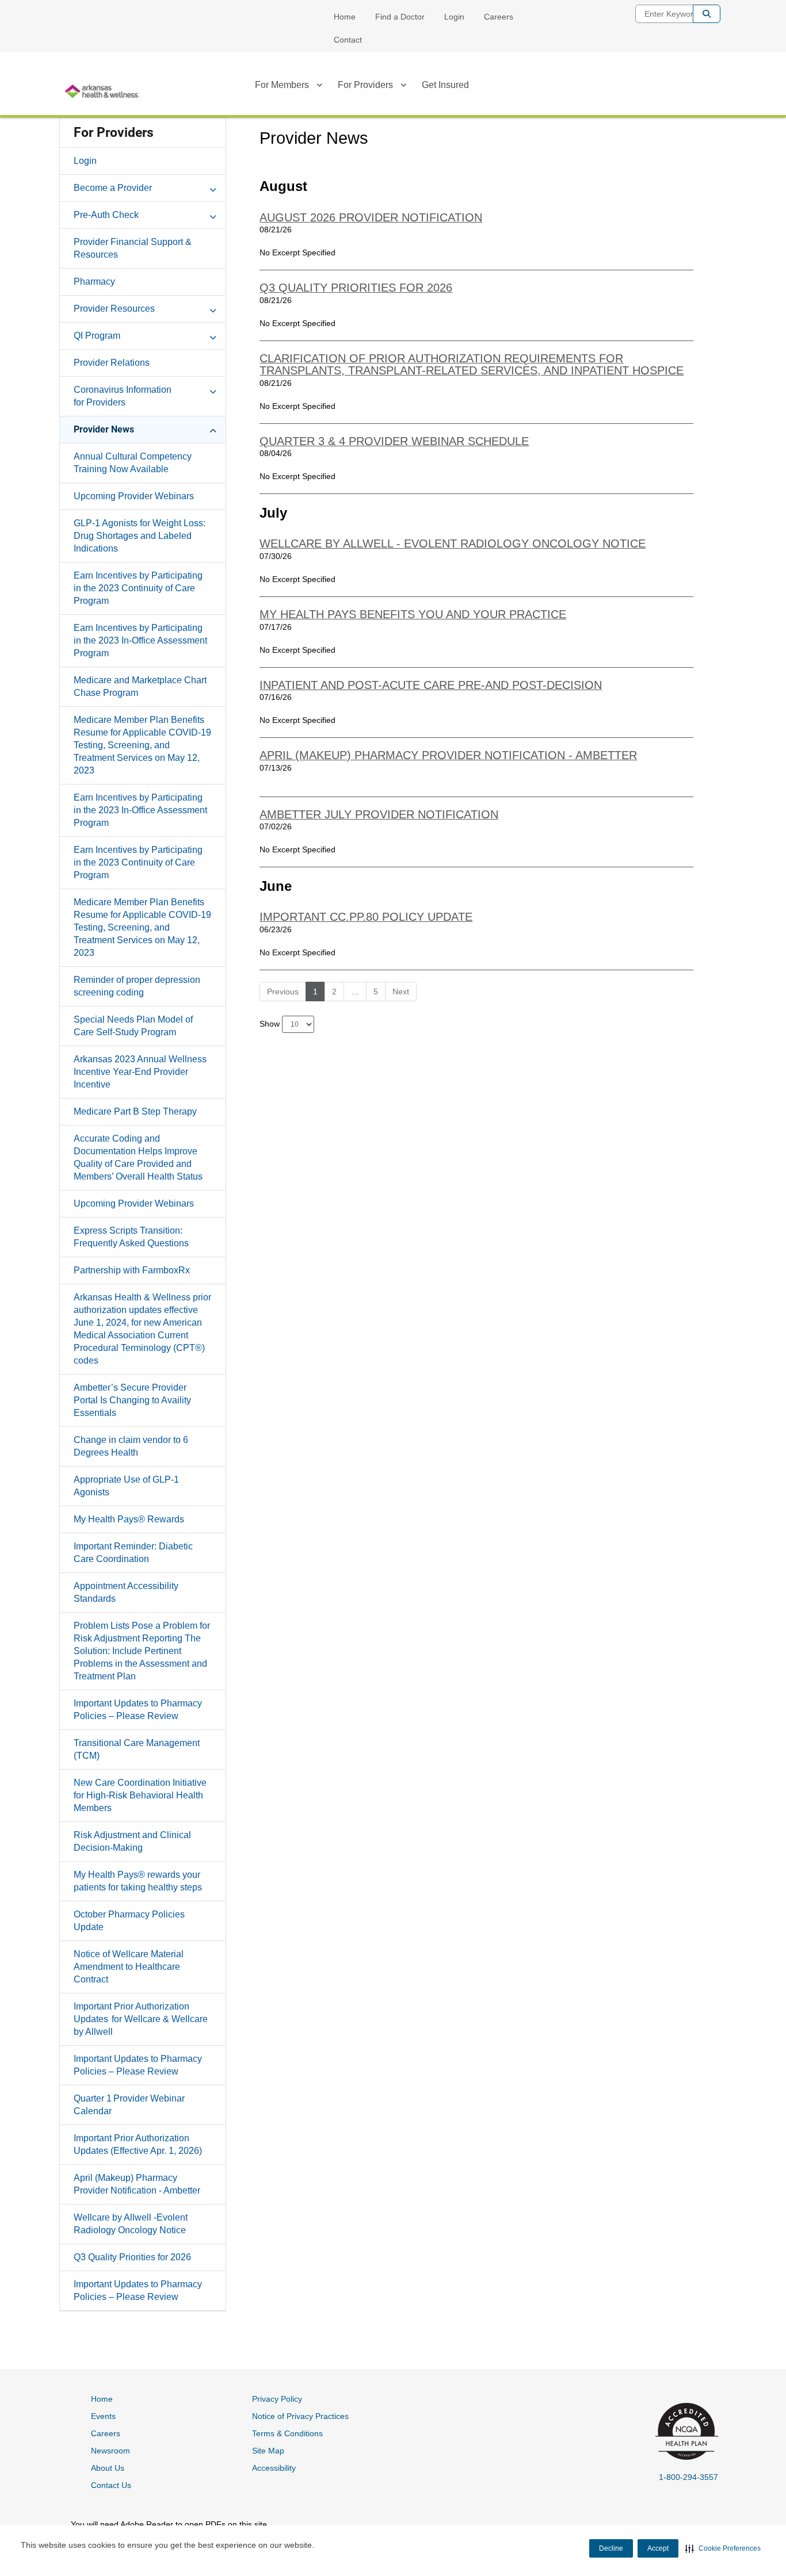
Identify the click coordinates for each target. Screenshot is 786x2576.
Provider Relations (112, 363)
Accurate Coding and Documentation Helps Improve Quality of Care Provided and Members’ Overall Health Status (138, 1157)
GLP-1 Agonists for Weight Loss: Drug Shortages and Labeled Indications (140, 536)
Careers (499, 17)
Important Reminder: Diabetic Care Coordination (133, 1553)
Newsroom (110, 2451)
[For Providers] (403, 87)
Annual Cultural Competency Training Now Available (133, 463)
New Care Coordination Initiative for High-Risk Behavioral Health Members (140, 1795)
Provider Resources (114, 309)
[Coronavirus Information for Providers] (213, 389)
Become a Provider (113, 188)
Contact (348, 40)
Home (345, 17)
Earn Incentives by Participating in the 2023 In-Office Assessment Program (140, 640)
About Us (108, 2468)
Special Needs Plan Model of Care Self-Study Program (133, 1026)
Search (707, 14)
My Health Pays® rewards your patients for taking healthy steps (138, 1881)
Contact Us (111, 2485)
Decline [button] (611, 2548)
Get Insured (445, 85)
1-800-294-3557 (688, 2477)
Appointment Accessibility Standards (126, 1592)
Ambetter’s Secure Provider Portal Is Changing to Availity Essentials (132, 1400)
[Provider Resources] (213, 308)
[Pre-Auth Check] (213, 215)
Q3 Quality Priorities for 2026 (132, 2257)
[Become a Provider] (213, 187)
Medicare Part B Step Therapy (135, 1111)
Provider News (104, 429)
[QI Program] (213, 335)
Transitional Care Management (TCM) (137, 1749)
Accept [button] (658, 2548)
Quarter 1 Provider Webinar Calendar (129, 2105)
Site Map (268, 2451)
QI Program (97, 336)
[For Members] (319, 87)
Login (454, 17)
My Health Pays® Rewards (129, 1519)
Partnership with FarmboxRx (132, 1270)
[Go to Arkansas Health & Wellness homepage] (102, 91)
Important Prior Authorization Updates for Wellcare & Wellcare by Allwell (141, 2019)
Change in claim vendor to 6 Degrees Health (131, 1446)
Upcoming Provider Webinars (134, 496)
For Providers (365, 85)
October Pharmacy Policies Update (129, 1921)
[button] (723, 2548)
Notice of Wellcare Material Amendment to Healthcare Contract (129, 1967)
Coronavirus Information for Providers (123, 396)
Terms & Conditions (287, 2433)
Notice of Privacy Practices (300, 2416)
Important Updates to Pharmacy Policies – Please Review (138, 1710)
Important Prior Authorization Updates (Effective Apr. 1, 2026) (139, 2144)
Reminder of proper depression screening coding (137, 986)
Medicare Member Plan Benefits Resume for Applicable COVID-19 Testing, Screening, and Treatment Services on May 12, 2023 (142, 745)
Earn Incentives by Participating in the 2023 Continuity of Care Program (138, 588)
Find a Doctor (400, 17)
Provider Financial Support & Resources (133, 248)
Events (103, 2416)
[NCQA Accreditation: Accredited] (685, 2433)
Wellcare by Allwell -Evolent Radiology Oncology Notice (131, 2224)
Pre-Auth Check (106, 215)
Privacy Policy (277, 2399)
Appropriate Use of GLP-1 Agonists (126, 1486)
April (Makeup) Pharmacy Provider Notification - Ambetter (137, 2184)
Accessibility (274, 2468)
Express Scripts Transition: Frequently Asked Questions (131, 1237)
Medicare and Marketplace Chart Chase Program (140, 686)
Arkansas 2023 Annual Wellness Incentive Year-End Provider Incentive (140, 1072)
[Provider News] (213, 429)
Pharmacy (94, 282)
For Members (282, 85)
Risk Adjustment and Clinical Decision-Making (132, 1841)
